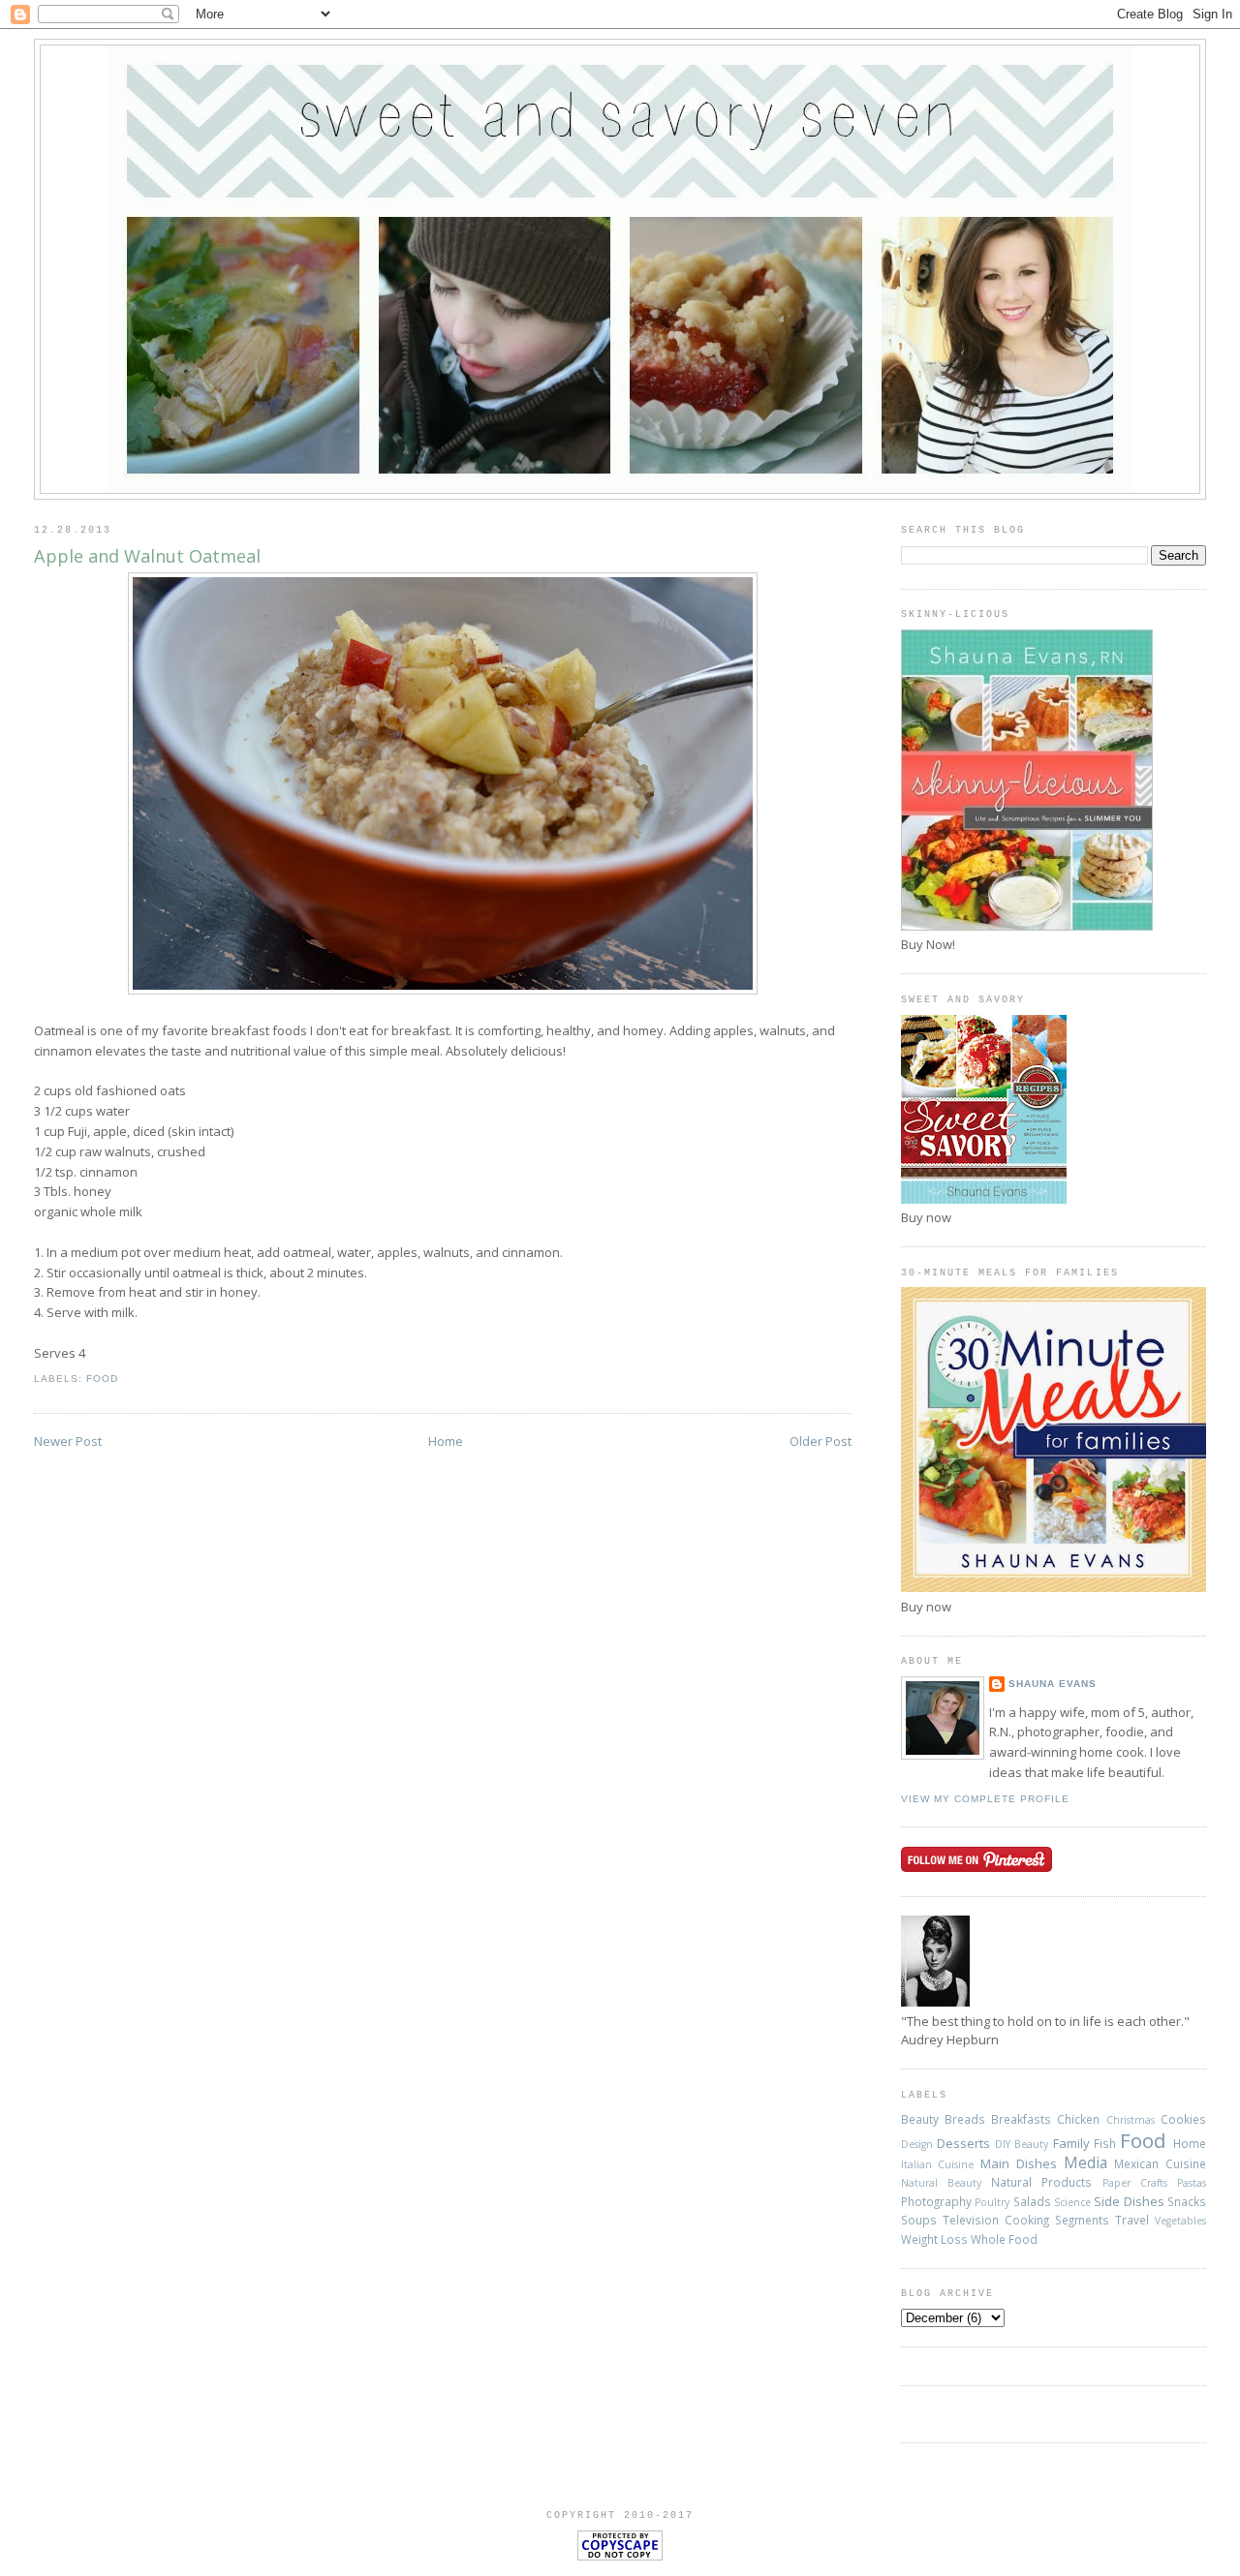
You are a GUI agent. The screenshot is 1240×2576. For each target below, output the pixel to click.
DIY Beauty (1022, 2144)
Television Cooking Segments (1026, 2220)
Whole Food (1004, 2239)
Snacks (1187, 2201)
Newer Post (68, 1441)
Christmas (1131, 2120)
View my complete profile (985, 1799)
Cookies (1183, 2119)
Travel (1132, 2220)
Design (917, 2144)
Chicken (1078, 2119)
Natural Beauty (941, 2183)
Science (1072, 2202)
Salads (1032, 2201)
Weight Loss (934, 2239)
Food (102, 1379)
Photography (936, 2201)
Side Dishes (1129, 2201)
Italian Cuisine (938, 2164)
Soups (919, 2220)
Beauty (920, 2119)
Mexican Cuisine (1160, 2163)
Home (446, 1441)
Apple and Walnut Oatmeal (147, 556)
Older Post (821, 1441)
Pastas (1192, 2183)
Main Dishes (1019, 2163)
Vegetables (1180, 2221)
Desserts (963, 2143)
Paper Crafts (1135, 2183)
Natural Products (1041, 2182)
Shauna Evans (1053, 1684)
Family (1071, 2143)
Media (1085, 2162)
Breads (965, 2119)
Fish (1105, 2143)
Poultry (992, 2202)
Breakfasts (1021, 2119)
